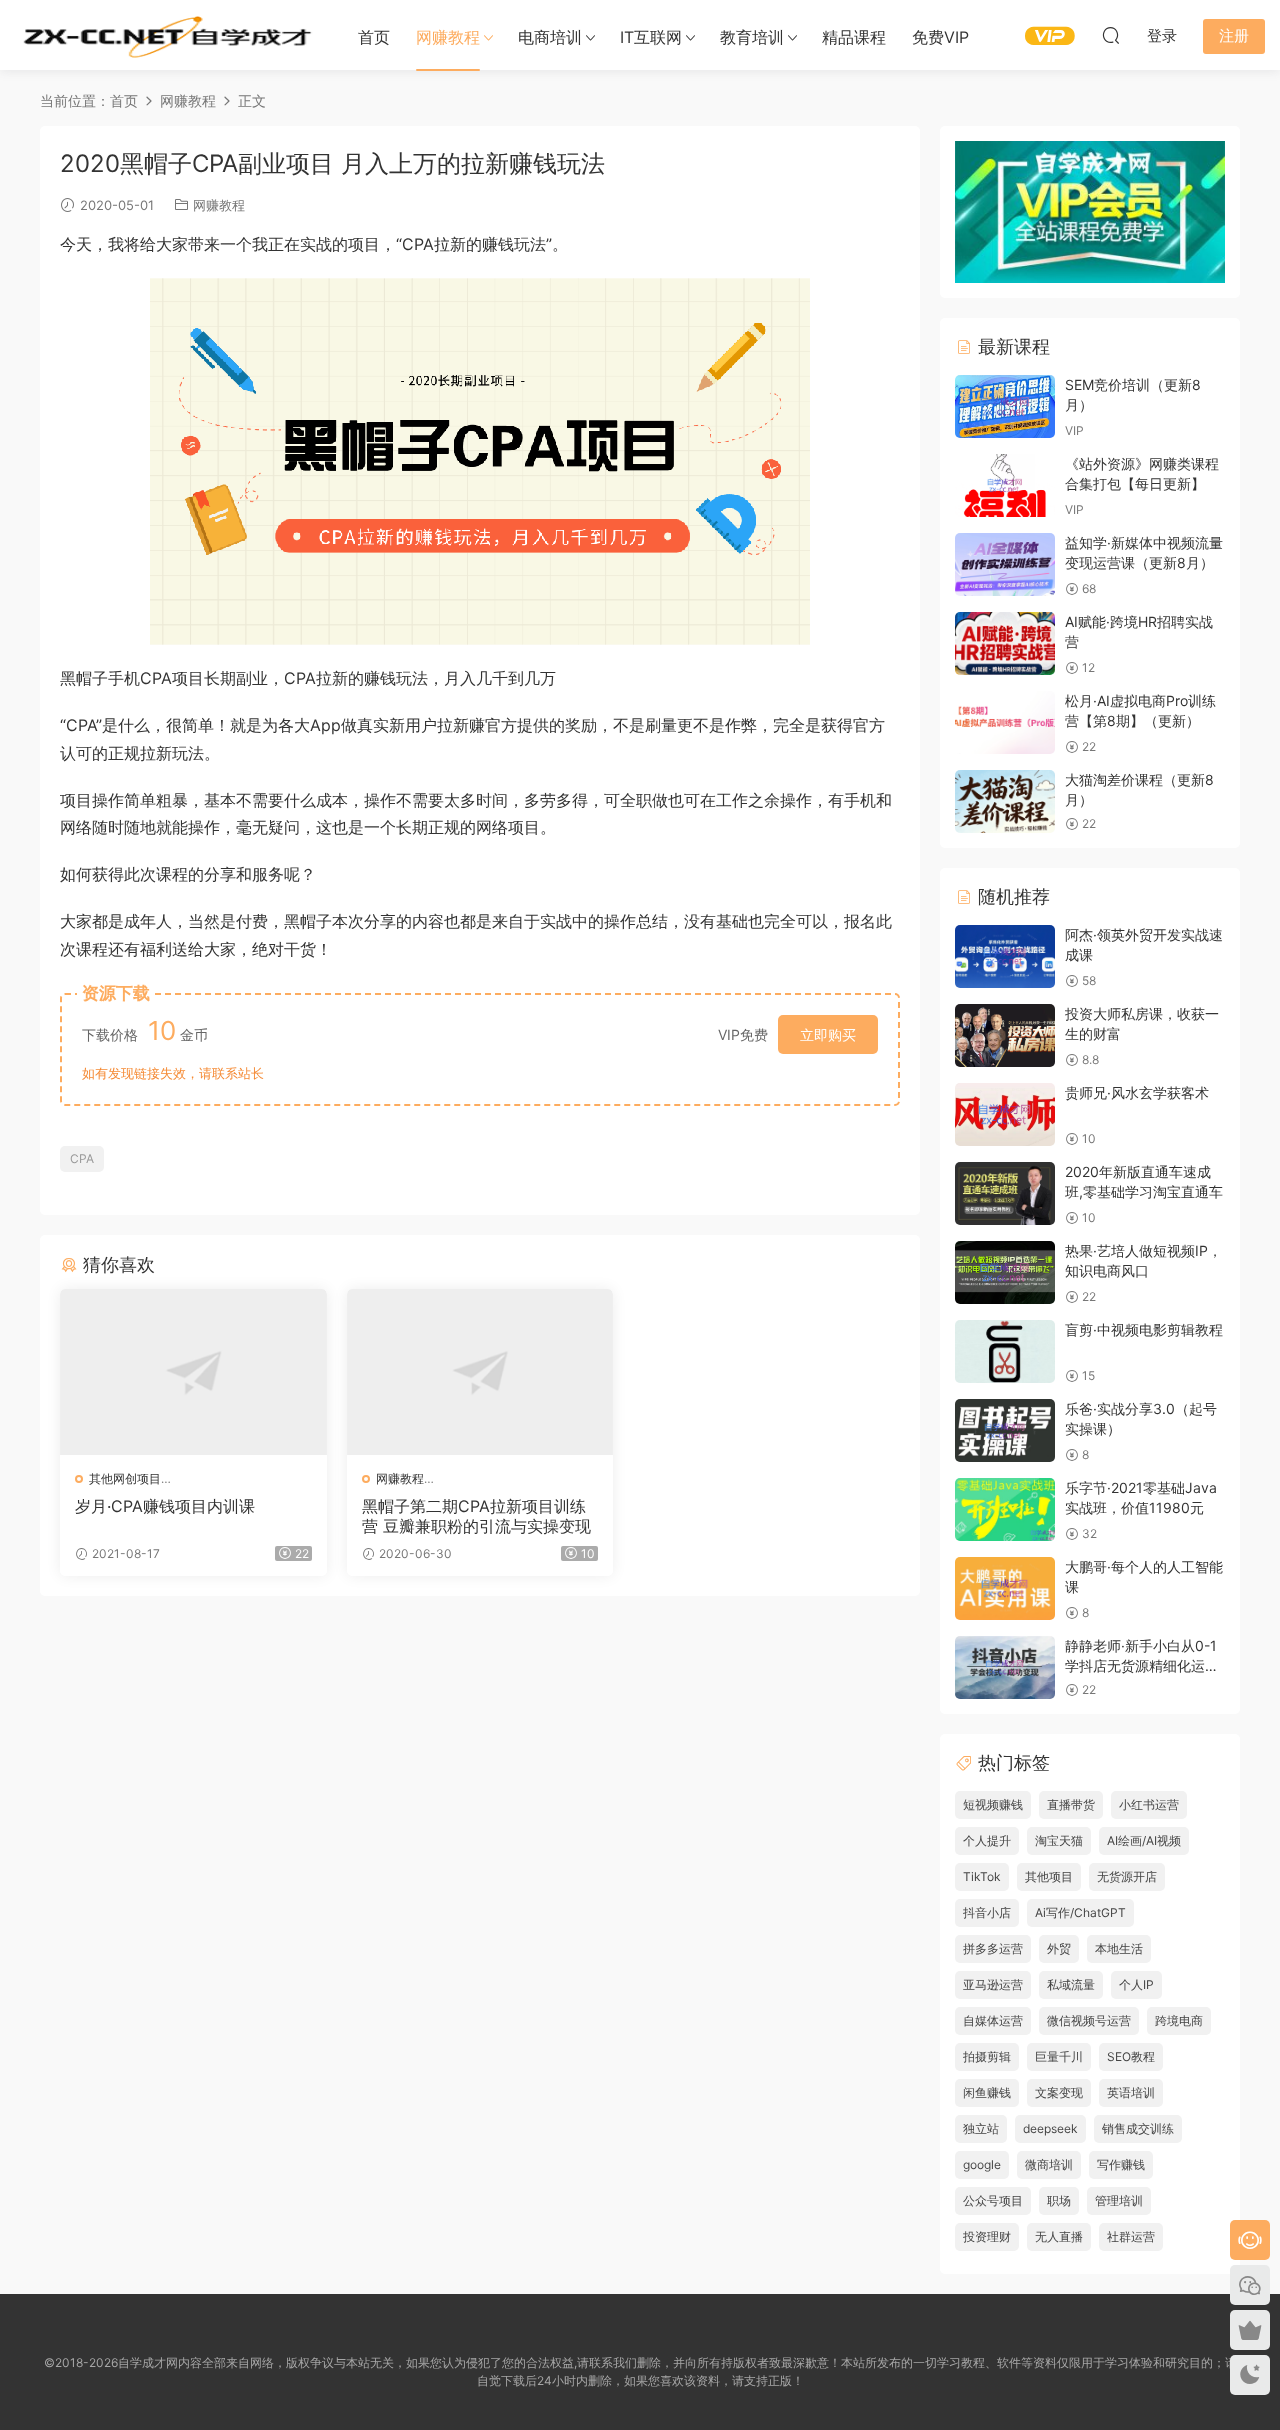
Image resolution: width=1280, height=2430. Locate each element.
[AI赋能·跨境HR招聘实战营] (1005, 643)
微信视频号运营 (1089, 2020)
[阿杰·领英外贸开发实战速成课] (1005, 956)
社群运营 (1131, 2236)
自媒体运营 (993, 2020)
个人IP (1136, 1984)
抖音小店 (987, 1912)
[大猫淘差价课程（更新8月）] (1005, 801)
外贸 (1059, 1948)
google (982, 2164)
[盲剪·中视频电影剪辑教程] (1005, 1351)
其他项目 (1049, 1876)
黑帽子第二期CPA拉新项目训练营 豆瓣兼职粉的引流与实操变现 (476, 1516)
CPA (82, 1158)
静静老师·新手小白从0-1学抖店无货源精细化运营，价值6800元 (1141, 1665)
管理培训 (1119, 2200)
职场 (1059, 2200)
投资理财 (987, 2236)
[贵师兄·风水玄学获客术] (1005, 1114)
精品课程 (854, 37)
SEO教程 (1131, 2056)
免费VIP (940, 37)
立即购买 (828, 1034)
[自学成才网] (165, 35)
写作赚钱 (1121, 2164)
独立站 (981, 2128)
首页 (374, 37)
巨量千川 (1059, 2056)
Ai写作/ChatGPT (1080, 1912)
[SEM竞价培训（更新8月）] (1005, 406)
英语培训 (1131, 2092)
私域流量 (1071, 1984)
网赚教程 (448, 37)
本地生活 (1119, 1948)
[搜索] (1111, 35)
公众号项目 (993, 2200)
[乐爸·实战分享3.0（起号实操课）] (1005, 1430)
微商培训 (1049, 2164)
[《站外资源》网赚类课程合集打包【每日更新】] (1005, 485)
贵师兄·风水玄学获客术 (1137, 1092)
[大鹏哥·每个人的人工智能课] (1005, 1588)
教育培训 (752, 37)
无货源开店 (1127, 1876)
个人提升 (987, 1840)
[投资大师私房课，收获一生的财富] (1005, 1035)
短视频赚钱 (993, 1804)
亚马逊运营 (993, 1984)
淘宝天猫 (1059, 1840)
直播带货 (1071, 1804)
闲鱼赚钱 (987, 2092)
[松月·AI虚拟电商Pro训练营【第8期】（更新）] (1005, 722)
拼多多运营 (993, 1948)
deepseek (1050, 2128)
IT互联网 (651, 37)
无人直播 (1059, 2236)
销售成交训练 (1138, 2128)
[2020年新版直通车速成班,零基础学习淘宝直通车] (1005, 1193)
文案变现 (1059, 2092)
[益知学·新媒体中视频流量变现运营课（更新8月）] (1005, 564)
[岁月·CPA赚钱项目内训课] (193, 1372)
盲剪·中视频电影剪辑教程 (1144, 1329)
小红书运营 (1149, 1804)
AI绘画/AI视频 (1144, 1840)
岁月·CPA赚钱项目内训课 (165, 1506)
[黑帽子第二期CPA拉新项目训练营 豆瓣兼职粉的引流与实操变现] (480, 1372)
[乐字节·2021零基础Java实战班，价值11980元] (1005, 1509)
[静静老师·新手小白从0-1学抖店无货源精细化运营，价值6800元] (1005, 1667)
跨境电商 (1179, 2020)
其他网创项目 (125, 1478)
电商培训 (550, 37)
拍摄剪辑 (987, 2056)
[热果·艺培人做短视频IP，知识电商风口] (1005, 1272)
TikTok (982, 1876)
